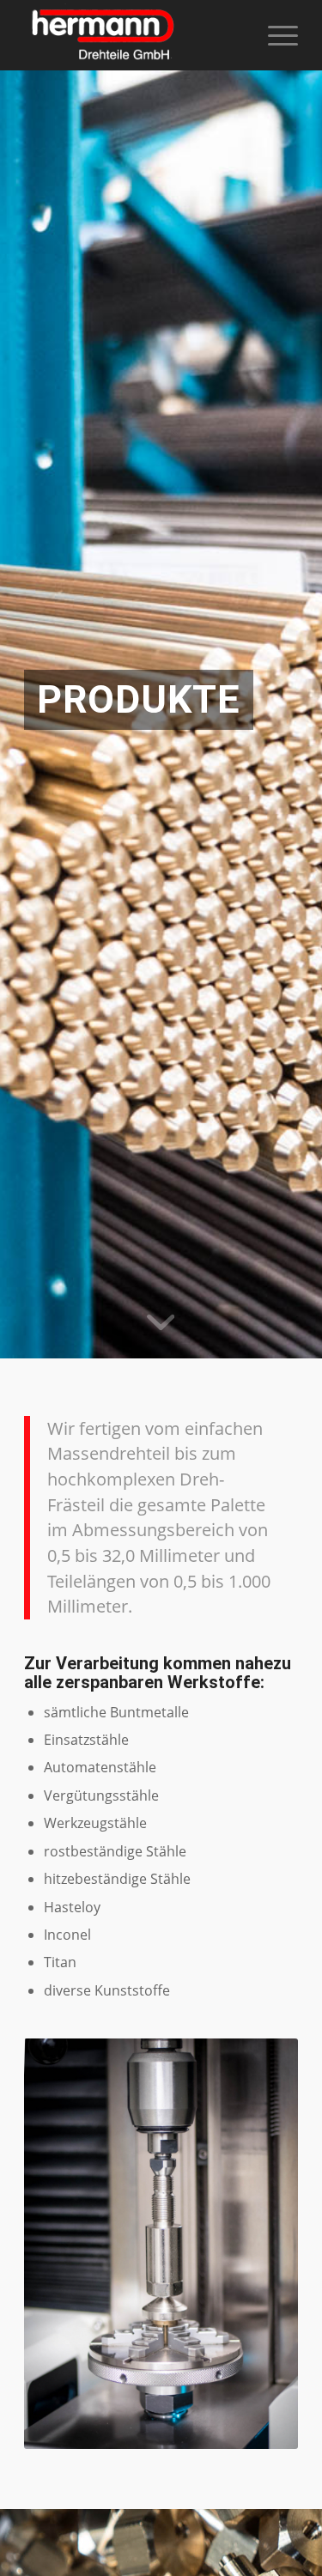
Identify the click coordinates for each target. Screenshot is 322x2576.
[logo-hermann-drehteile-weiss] (134, 35)
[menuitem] (274, 35)
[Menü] (274, 35)
